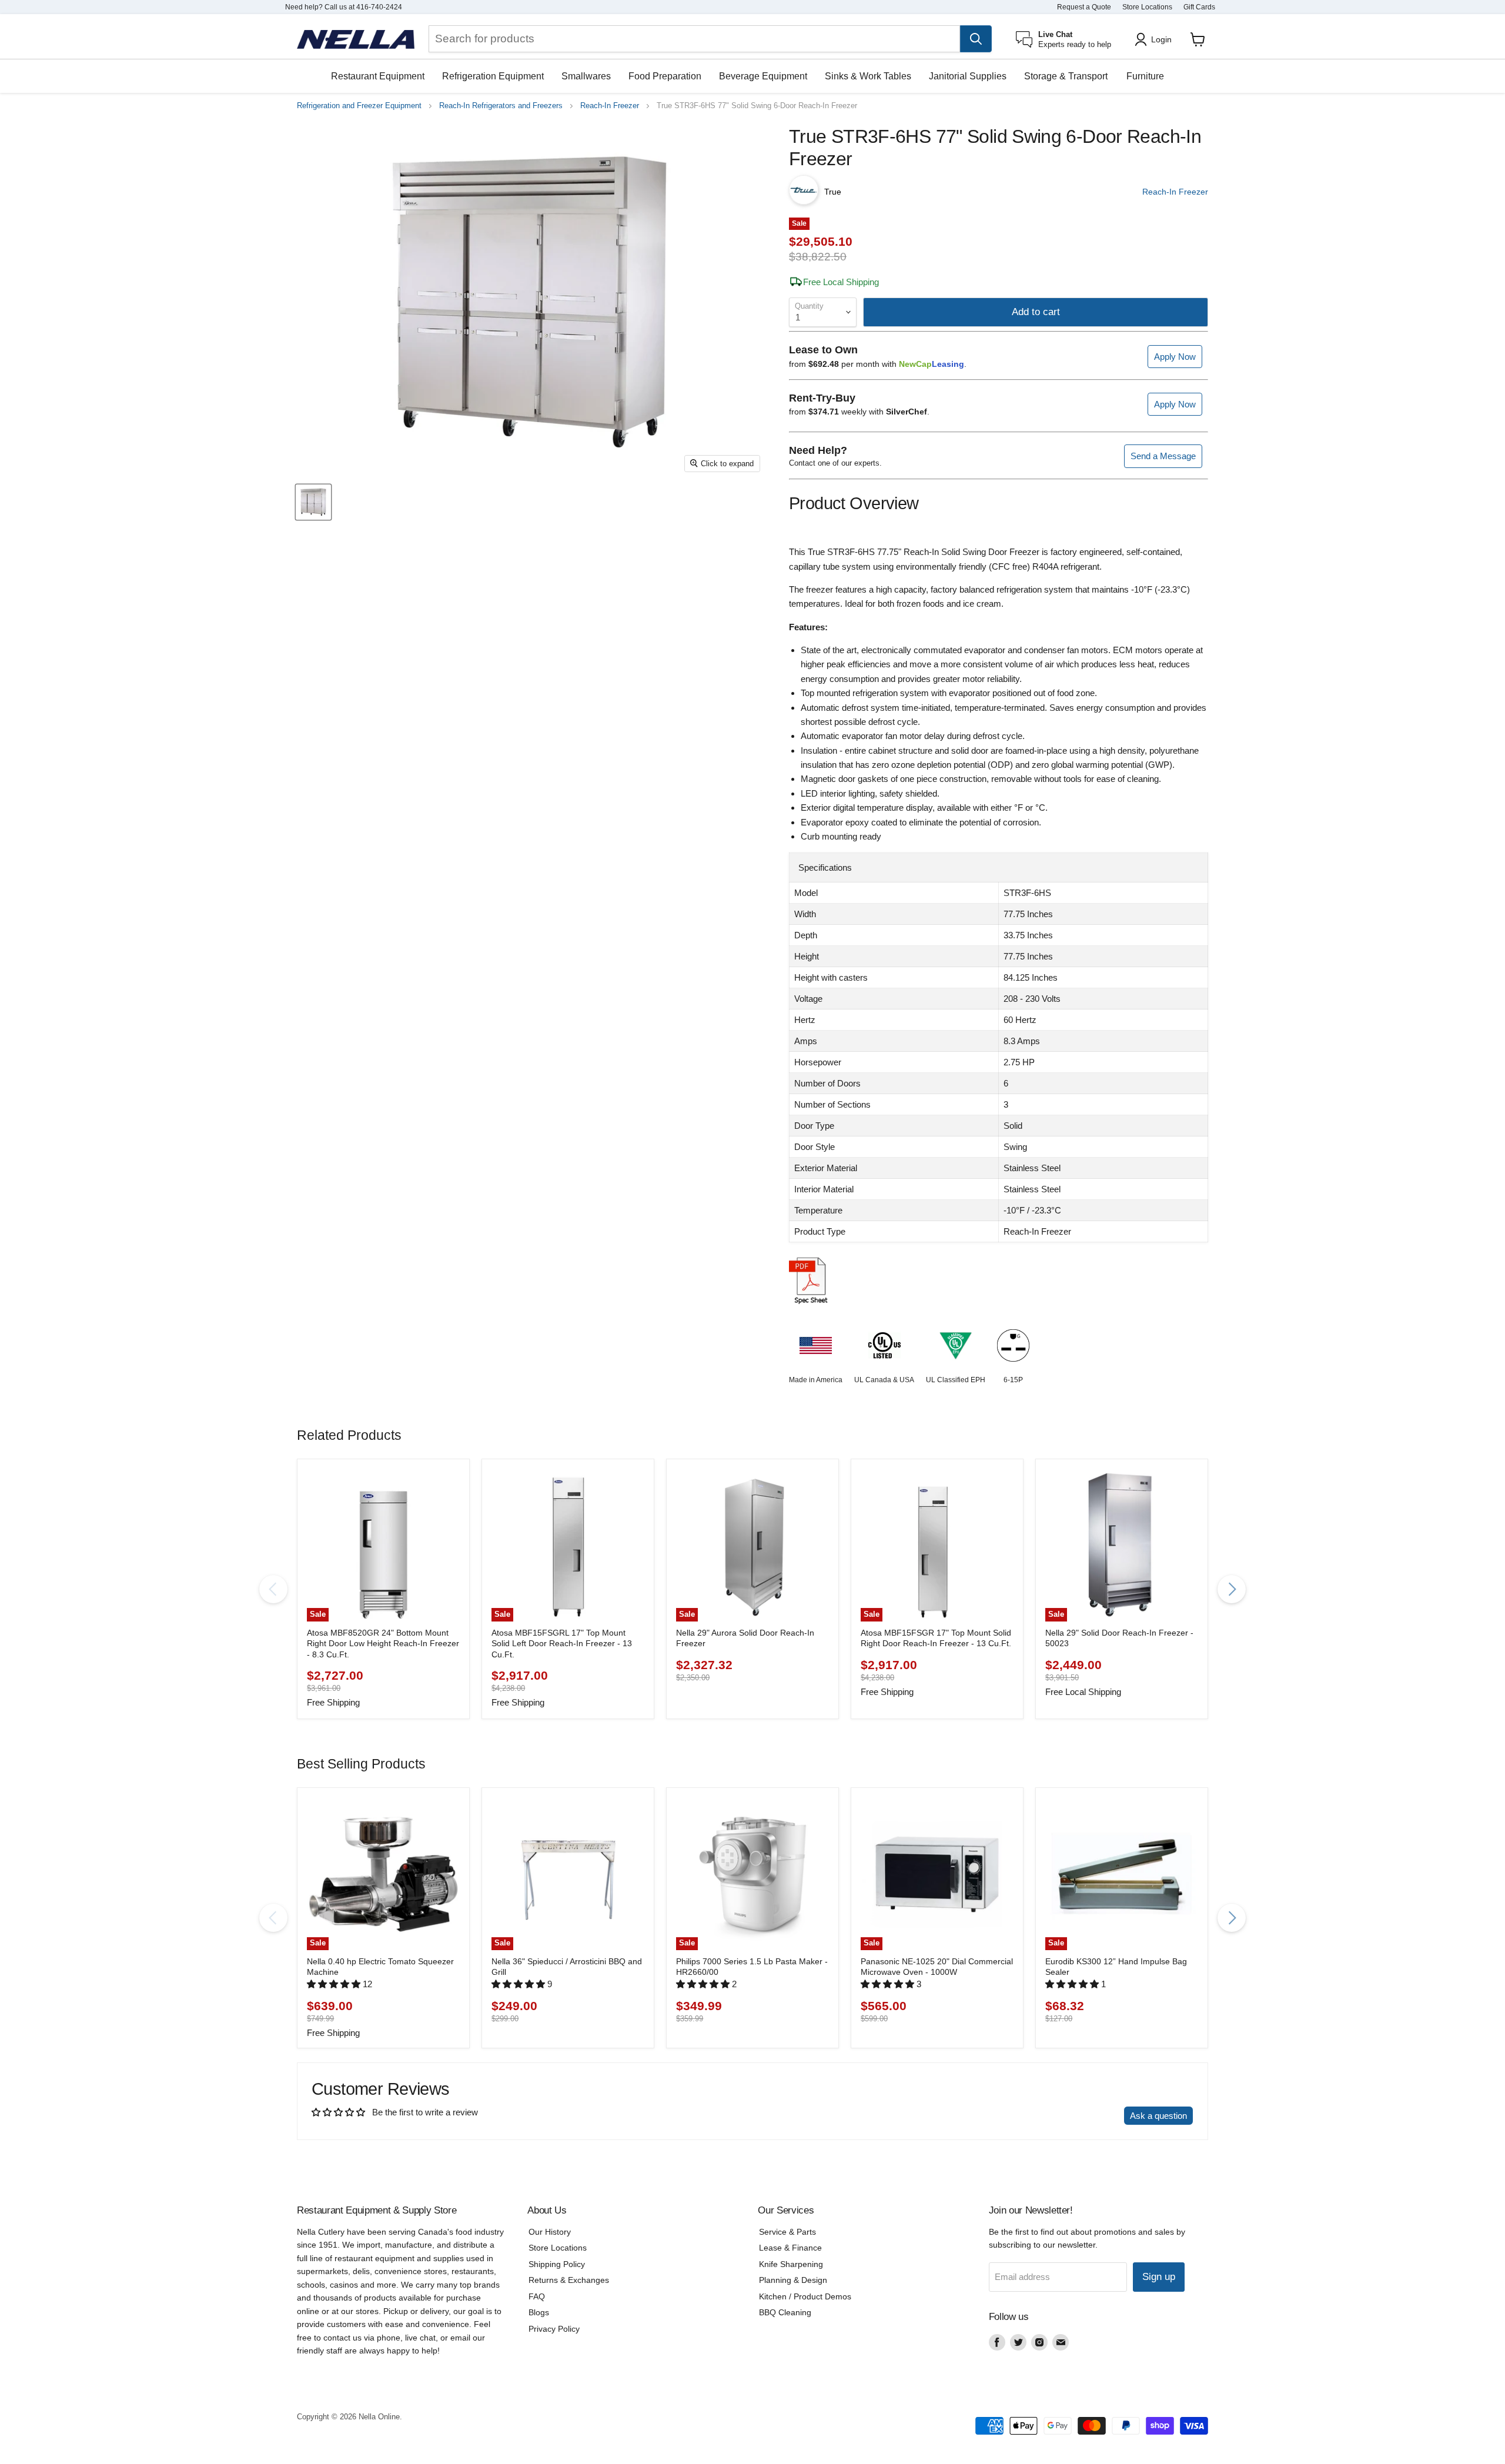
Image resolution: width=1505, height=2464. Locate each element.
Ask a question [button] (1158, 2116)
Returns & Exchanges (569, 2280)
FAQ (537, 2296)
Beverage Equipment (763, 76)
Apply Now (1175, 357)
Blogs (539, 2312)
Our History (550, 2232)
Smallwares (586, 76)
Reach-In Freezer (610, 106)
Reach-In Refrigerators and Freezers (501, 106)
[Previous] (273, 1589)
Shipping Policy (557, 2264)
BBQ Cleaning (785, 2312)
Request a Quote (1084, 7)
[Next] (1232, 1589)
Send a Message (1163, 456)
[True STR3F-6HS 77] (313, 502)
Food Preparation (665, 76)
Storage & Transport (1066, 76)
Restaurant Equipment (378, 76)
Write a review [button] (1085, 2116)
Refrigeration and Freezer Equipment (359, 106)
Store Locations (1147, 7)
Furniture (1145, 76)
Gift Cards (1199, 7)
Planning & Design (793, 2280)
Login (1161, 39)
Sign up (1159, 2277)
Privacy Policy (554, 2329)
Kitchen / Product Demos (805, 2296)
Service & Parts (787, 2232)
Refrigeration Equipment (493, 76)
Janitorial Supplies (968, 76)
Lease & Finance (790, 2248)
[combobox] (694, 39)
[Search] (976, 39)
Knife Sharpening (791, 2264)
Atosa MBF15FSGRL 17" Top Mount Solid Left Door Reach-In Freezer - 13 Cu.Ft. (562, 1644)
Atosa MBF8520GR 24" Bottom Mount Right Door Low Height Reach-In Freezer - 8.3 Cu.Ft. (383, 1644)
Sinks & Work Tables (868, 76)
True (833, 192)
